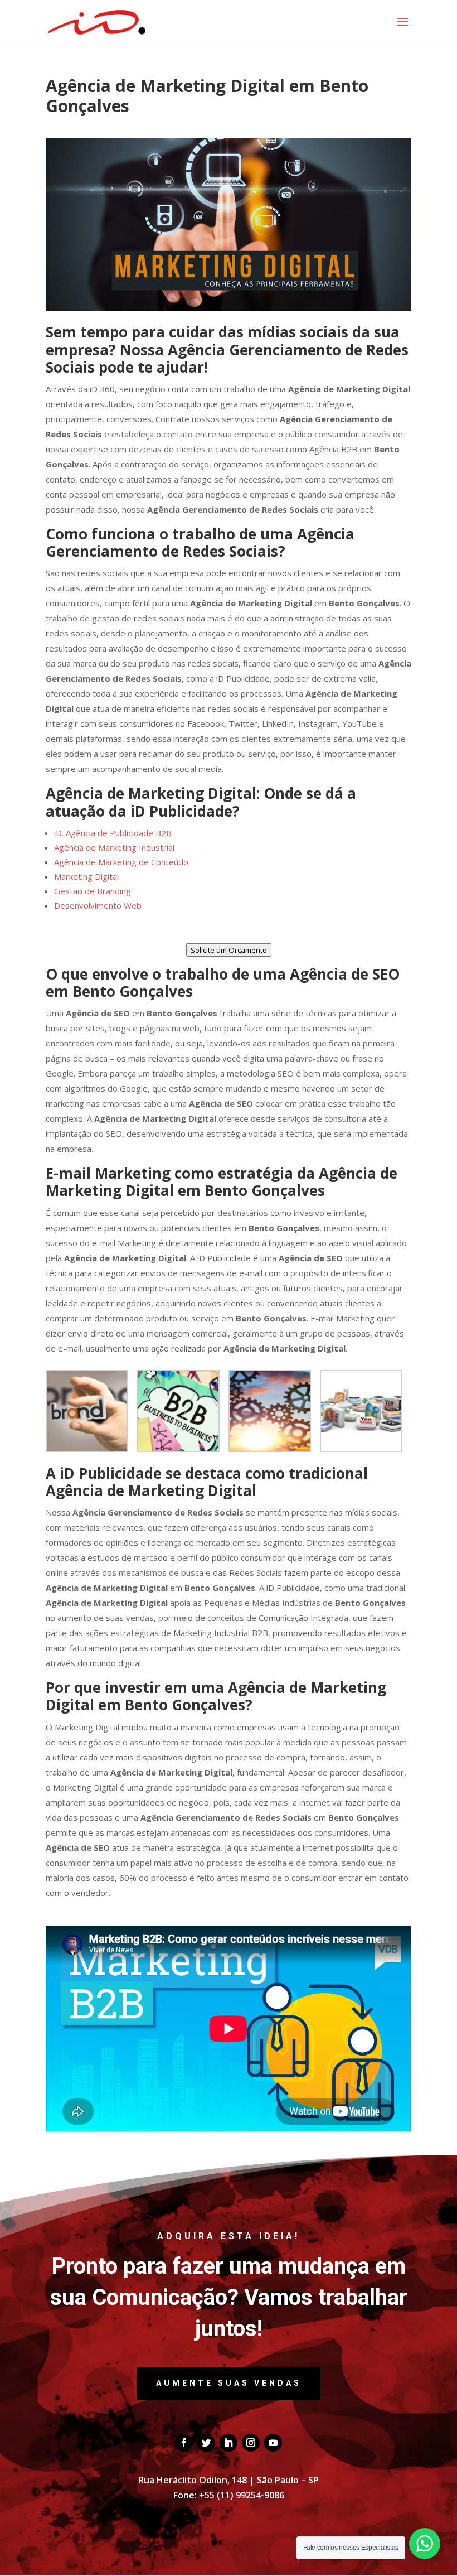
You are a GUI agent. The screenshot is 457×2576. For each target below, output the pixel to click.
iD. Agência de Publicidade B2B (113, 833)
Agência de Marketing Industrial (114, 847)
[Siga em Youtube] (273, 2443)
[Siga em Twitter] (206, 2443)
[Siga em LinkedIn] (229, 2443)
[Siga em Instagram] (251, 2443)
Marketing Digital (86, 876)
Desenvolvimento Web (98, 905)
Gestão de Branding (93, 891)
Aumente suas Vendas (229, 2383)
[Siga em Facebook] (184, 2443)
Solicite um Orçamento (229, 950)
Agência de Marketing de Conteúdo (121, 862)
